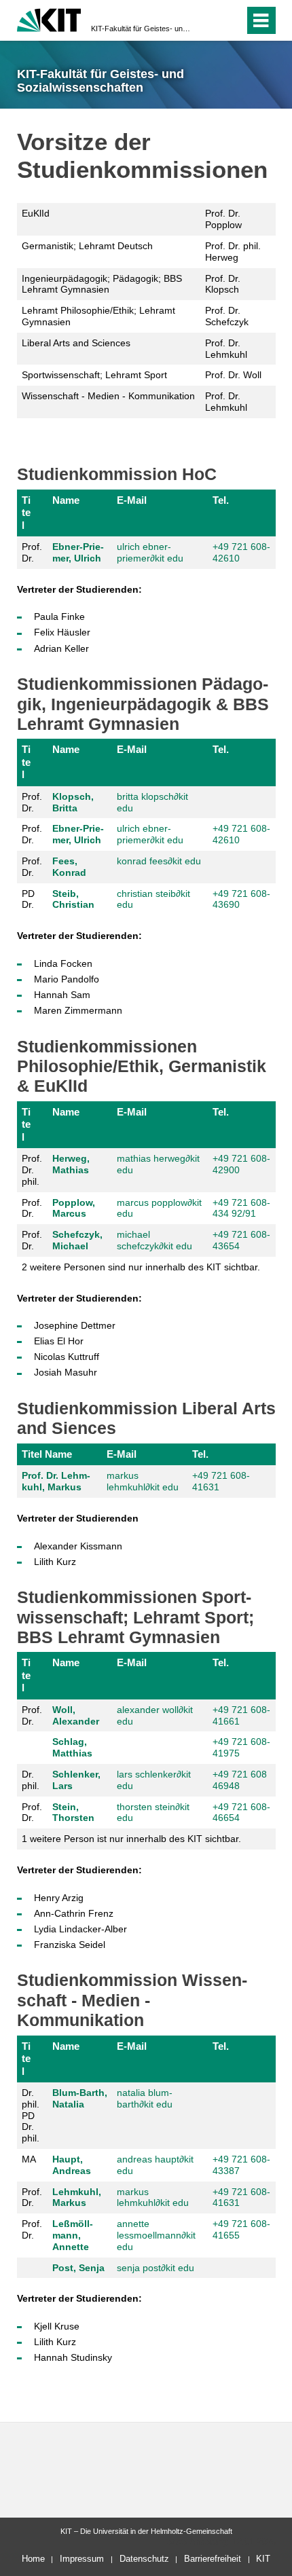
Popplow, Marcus (74, 1208)
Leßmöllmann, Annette (73, 2235)
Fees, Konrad (69, 867)
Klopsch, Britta (73, 802)
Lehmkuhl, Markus (77, 2197)
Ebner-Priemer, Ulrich (78, 552)
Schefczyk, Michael (77, 1240)
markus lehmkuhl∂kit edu (143, 1481)
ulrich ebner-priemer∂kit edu (150, 552)
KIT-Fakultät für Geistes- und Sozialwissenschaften (142, 29)
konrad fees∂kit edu (159, 861)
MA (29, 2159)
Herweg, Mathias (71, 1164)
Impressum (82, 2559)
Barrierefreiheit (213, 2559)
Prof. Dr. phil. (32, 1170)
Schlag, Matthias (72, 1747)
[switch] (209, 20)
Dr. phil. (31, 1780)
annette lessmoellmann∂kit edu (156, 2235)
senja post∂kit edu (156, 2268)
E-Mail (132, 500)
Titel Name (47, 1454)
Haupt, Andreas (72, 2165)
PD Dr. (28, 899)
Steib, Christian (73, 899)
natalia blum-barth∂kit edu (145, 2098)
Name (66, 500)
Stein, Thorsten (73, 1813)
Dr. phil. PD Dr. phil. (31, 2115)
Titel (26, 513)
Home (33, 2559)
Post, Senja (78, 2268)
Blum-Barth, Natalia (80, 2098)
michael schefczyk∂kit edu (154, 1240)
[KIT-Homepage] (49, 19)
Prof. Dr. (32, 552)
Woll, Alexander (76, 1715)
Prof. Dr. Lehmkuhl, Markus (56, 1481)
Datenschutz (144, 2559)
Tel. (221, 500)
